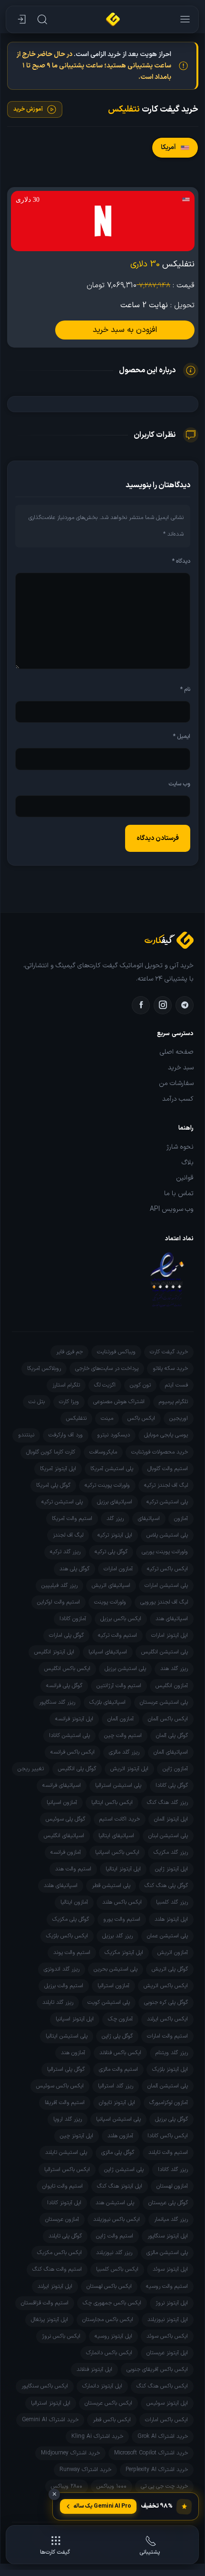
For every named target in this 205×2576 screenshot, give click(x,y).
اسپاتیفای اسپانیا (108, 1652)
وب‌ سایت (179, 784)
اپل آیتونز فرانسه (74, 1719)
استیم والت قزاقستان (45, 2303)
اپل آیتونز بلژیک (170, 2069)
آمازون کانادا (73, 1619)
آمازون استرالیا (113, 1986)
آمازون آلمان (121, 1719)
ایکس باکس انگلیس (67, 1669)
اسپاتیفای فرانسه (62, 1785)
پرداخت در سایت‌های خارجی (107, 1368)
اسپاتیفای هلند (61, 1886)
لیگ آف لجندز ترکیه (166, 1485)
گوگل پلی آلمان (172, 1736)
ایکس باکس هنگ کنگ (162, 2386)
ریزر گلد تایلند (58, 2002)
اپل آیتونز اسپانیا (75, 2019)
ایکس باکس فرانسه (73, 1752)
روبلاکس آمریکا (44, 1368)
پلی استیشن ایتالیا (67, 2036)
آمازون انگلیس (172, 1686)
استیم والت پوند (72, 1953)
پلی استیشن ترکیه (167, 1502)
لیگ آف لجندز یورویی (164, 1602)
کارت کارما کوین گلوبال (51, 1452)
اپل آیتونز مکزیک (124, 1953)
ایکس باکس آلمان (168, 1719)
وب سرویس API (172, 1209)
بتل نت (37, 1402)
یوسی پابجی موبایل (166, 1435)
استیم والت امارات (167, 2036)
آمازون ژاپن (175, 1769)
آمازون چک (120, 2019)
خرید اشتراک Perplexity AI (157, 2470)
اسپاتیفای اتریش (111, 1585)
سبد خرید (181, 1068)
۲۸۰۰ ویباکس (67, 2486)
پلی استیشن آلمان (168, 2086)
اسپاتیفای (149, 1519)
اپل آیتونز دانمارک (102, 2386)
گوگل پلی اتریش (170, 1969)
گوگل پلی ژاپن (117, 2036)
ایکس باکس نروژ (61, 2336)
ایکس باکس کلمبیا (117, 2269)
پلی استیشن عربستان (164, 1702)
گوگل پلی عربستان (168, 2203)
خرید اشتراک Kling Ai (97, 2436)
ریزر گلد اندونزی (62, 1969)
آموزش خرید (28, 109)
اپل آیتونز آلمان (171, 1819)
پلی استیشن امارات (166, 1585)
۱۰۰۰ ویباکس (112, 2486)
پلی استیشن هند (115, 2203)
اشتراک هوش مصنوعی (119, 1402)
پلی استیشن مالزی (167, 2253)
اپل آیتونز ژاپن (171, 1869)
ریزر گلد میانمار (171, 2219)
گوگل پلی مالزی (118, 2152)
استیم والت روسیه (167, 2286)
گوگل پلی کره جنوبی (166, 2002)
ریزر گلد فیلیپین (59, 1585)
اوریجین (179, 1418)
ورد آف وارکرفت (66, 1435)
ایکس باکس (141, 1418)
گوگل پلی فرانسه (64, 1686)
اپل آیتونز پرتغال (49, 2320)
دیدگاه (181, 561)
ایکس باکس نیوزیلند (117, 2219)
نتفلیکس (76, 1418)
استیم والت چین (123, 1736)
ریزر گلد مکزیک (171, 1852)
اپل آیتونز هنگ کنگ (120, 2186)
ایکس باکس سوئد (167, 2336)
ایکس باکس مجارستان (108, 2320)
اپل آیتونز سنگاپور (168, 2236)
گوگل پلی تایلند (65, 2236)
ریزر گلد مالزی (124, 1752)
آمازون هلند (120, 2136)
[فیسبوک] (141, 1005)
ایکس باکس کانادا (168, 2136)
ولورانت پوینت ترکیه (107, 1485)
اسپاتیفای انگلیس (64, 1836)
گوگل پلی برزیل (171, 2119)
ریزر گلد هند (174, 1669)
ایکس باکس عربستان (108, 2403)
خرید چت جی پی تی (164, 2486)
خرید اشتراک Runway (85, 2470)
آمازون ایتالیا (74, 1902)
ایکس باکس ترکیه (167, 1569)
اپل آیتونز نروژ (172, 2303)
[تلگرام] (185, 1005)
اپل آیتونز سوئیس (167, 2403)
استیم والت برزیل (64, 1986)
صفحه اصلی (177, 1052)
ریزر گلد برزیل (117, 1936)
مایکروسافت (103, 1452)
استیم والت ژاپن (115, 2236)
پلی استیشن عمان (167, 1936)
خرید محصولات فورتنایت (160, 1452)
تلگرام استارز (66, 1385)
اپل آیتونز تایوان (117, 2103)
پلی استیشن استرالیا (118, 1785)
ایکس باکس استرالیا (67, 2170)
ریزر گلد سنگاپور (57, 1702)
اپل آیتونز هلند (171, 1919)
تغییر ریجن (31, 1769)
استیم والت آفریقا (65, 2103)
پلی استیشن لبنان (168, 1836)
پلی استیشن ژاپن (124, 2170)
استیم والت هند (73, 1869)
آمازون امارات (118, 1569)
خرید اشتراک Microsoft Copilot (151, 2453)
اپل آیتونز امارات (170, 1635)
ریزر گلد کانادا (173, 2170)
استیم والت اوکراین (59, 1602)
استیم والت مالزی (118, 2069)
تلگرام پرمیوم (173, 1402)
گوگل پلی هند (74, 1569)
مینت (107, 1418)
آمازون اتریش (173, 1953)
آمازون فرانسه (66, 1852)
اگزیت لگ (105, 1385)
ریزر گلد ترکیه (65, 1552)
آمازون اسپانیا (62, 1802)
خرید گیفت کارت (169, 1352)
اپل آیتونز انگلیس (54, 1652)
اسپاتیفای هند (172, 1619)
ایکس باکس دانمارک (109, 2353)
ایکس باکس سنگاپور (45, 2386)
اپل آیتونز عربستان (167, 2353)
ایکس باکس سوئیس (60, 2086)
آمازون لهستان (172, 2186)
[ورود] (20, 19)
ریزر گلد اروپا (68, 2119)
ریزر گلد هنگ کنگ (167, 1802)
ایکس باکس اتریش (166, 1986)
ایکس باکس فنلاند (120, 2053)
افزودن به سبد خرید (125, 330)
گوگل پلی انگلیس (77, 1769)
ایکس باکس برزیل (121, 1619)
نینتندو (26, 1435)
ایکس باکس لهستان (109, 2286)
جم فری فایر (69, 1352)
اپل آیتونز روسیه (113, 2336)
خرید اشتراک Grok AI (163, 2436)
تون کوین (140, 1385)
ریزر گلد (115, 1519)
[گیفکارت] (113, 19)
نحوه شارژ (180, 1147)
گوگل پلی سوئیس (65, 1819)
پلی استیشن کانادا (69, 1736)
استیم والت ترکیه (117, 1635)
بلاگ (188, 1163)
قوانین (185, 1178)
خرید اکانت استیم (120, 1819)
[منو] (184, 19)
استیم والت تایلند (168, 2152)
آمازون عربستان (62, 2219)
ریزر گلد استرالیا (116, 2086)
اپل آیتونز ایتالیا (123, 1869)
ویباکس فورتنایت (116, 1352)
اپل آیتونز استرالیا (51, 2403)
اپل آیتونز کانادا (64, 2203)
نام (185, 689)
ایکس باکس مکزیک (59, 2253)
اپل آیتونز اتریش (129, 1769)
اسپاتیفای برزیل (115, 1502)
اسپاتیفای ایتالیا (116, 1836)
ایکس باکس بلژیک (67, 1936)
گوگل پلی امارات (66, 1635)
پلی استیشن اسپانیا (118, 2119)
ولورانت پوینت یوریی (165, 1552)
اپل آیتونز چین (77, 2136)
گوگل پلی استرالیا (66, 2069)
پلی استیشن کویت (109, 2002)
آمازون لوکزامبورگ (169, 2103)
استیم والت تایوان (63, 2186)
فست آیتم (176, 1385)
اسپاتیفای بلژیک (107, 1702)
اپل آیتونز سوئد (170, 2269)
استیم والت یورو (122, 1919)
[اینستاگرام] (163, 1005)
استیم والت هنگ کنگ (57, 2269)
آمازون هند (73, 2053)
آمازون (181, 1519)
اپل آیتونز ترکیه (115, 1535)
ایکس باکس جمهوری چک (112, 2303)
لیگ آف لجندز (68, 1535)
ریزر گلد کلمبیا (172, 1902)
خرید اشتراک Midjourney (70, 2453)
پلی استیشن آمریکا (112, 1469)
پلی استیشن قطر (111, 1886)
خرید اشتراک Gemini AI (50, 2420)
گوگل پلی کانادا (172, 1785)
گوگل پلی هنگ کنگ (166, 1886)
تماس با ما (179, 1194)
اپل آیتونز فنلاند (94, 2369)
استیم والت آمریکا (72, 1519)
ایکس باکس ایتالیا (112, 1802)
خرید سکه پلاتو (170, 1368)
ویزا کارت (69, 1402)
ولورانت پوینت (110, 1602)
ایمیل (182, 736)
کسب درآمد (178, 1099)
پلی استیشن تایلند (66, 2152)
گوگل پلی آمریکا (53, 1485)
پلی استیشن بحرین (116, 1969)
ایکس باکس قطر (112, 2420)
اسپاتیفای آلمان (171, 1752)
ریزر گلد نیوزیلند (114, 2253)
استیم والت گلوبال (168, 1469)
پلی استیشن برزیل (125, 1669)
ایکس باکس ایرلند (167, 2019)
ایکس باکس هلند (122, 1902)
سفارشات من (176, 1084)
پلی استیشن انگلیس (165, 1652)
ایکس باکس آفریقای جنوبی (157, 2369)
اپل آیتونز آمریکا (58, 1469)
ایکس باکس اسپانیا (117, 1852)
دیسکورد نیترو (113, 1435)
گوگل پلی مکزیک (71, 1919)
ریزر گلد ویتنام (172, 2053)
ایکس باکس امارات (166, 2420)
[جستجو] (41, 19)
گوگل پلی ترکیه (111, 1552)
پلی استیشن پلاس (167, 1535)
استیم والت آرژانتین (119, 1686)
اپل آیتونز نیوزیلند (168, 2320)
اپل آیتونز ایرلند (55, 2286)
